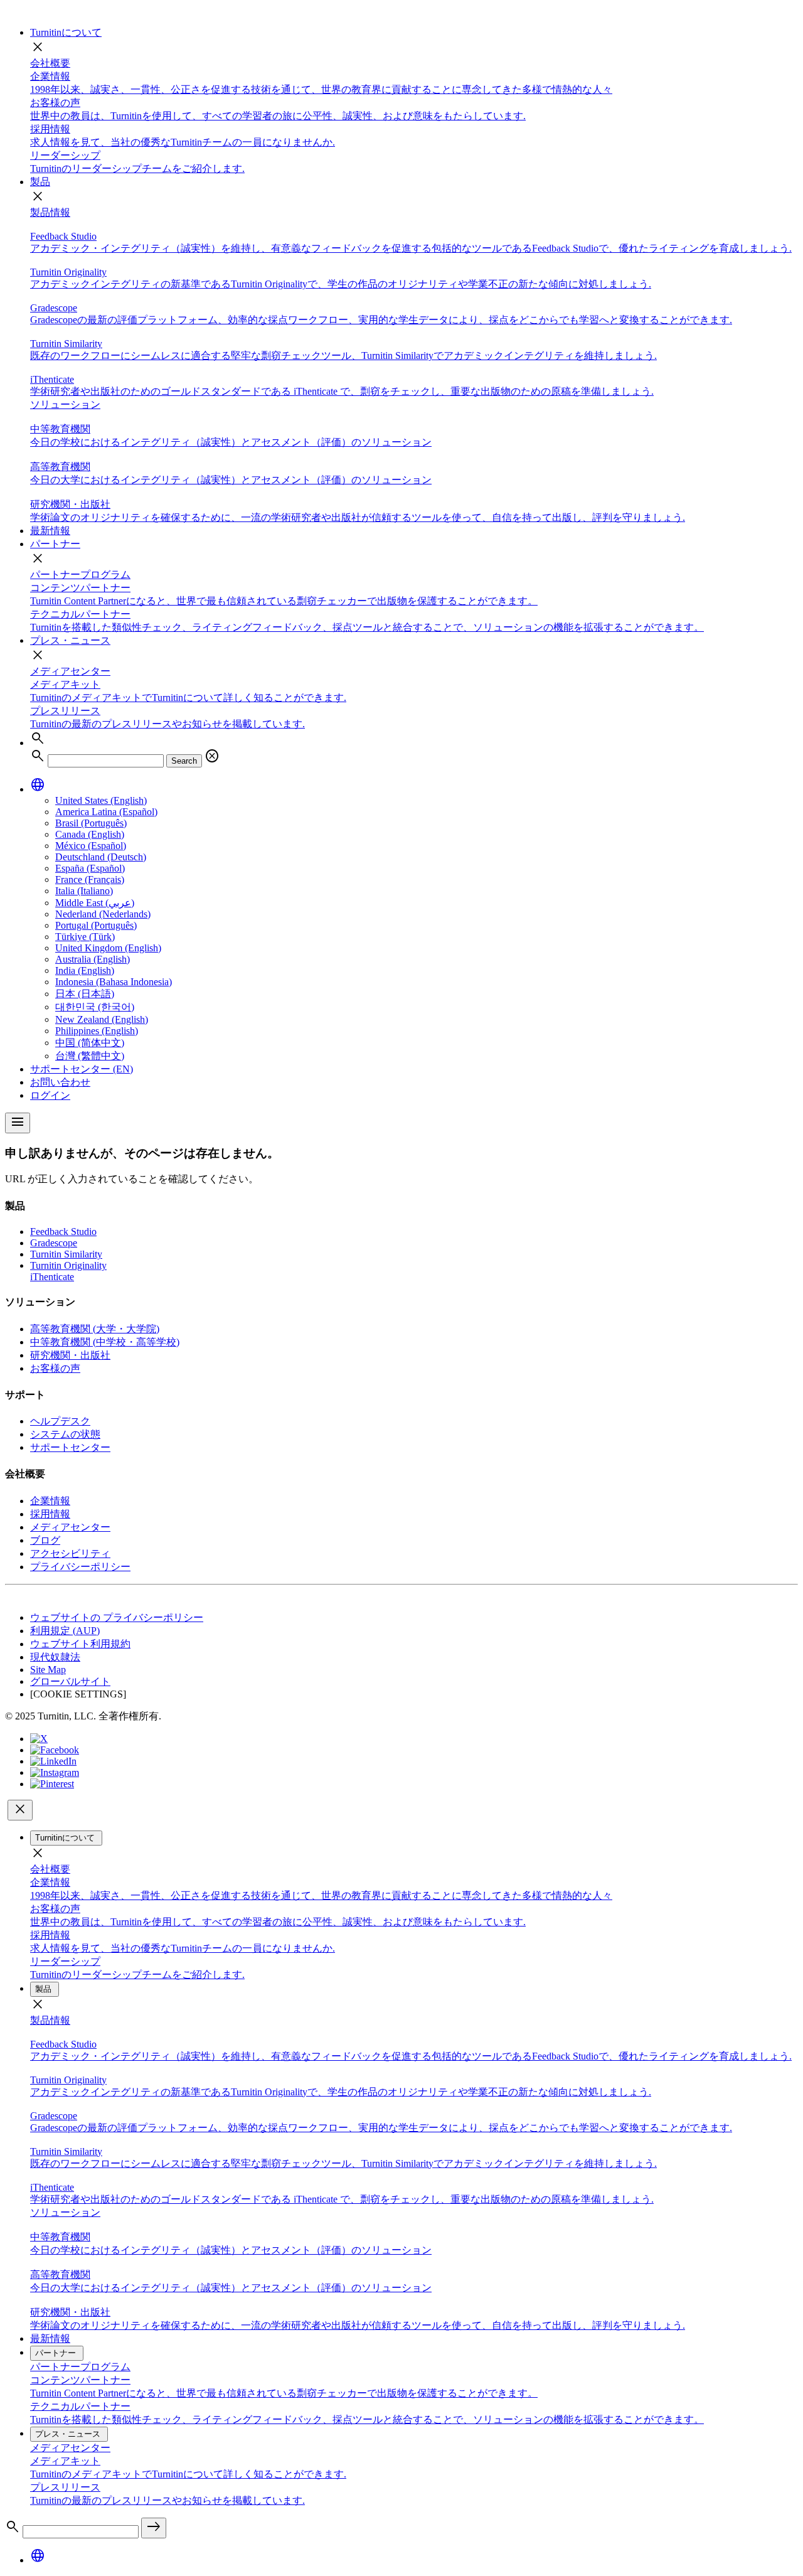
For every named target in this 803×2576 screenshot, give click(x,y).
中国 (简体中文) (90, 1043)
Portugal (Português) (96, 925)
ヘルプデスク (60, 1421)
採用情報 (50, 1514)
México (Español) (91, 846)
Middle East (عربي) (95, 903)
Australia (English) (93, 959)
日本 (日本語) (85, 994)
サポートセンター (70, 1447)
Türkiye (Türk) (85, 937)
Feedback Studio (63, 1232)
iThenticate (52, 1277)
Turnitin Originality (68, 1265)
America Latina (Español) (106, 812)
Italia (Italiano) (84, 891)
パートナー (55, 544)
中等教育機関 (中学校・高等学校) (105, 1342)
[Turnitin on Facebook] (55, 1750)
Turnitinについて (66, 32)
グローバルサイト (70, 1681)
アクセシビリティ (70, 1553)
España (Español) (90, 868)
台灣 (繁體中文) (90, 1056)
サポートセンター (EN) (82, 1069)
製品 (40, 182)
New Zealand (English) (102, 1019)
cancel (212, 756)
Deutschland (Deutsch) (101, 857)
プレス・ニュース (70, 640)
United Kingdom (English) (108, 948)
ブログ (45, 1540)
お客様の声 (55, 1368)
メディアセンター (70, 671)
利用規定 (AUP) (65, 1631)
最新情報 (50, 531)
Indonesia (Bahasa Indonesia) (114, 982)
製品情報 (50, 212)
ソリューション (65, 404)
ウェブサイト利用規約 (80, 1644)
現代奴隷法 (55, 1657)
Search (184, 761)
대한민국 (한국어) (95, 1007)
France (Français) (90, 879)
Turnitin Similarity (66, 1254)
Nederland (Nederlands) (103, 914)
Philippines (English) (97, 1031)
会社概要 (50, 63)
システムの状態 (65, 1434)
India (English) (85, 970)
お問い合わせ (60, 1082)
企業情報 (50, 1501)
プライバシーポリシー (80, 1567)
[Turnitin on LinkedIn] (53, 1761)
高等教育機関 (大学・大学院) (95, 1329)
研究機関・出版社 (70, 1355)
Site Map (48, 1670)
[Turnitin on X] (39, 1739)
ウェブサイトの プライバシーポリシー (117, 1617)
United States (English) (101, 800)
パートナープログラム (80, 575)
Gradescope (54, 1243)
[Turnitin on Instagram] (55, 1772)
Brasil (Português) (91, 823)
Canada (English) (90, 834)
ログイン (50, 1095)
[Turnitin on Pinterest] (52, 1784)
